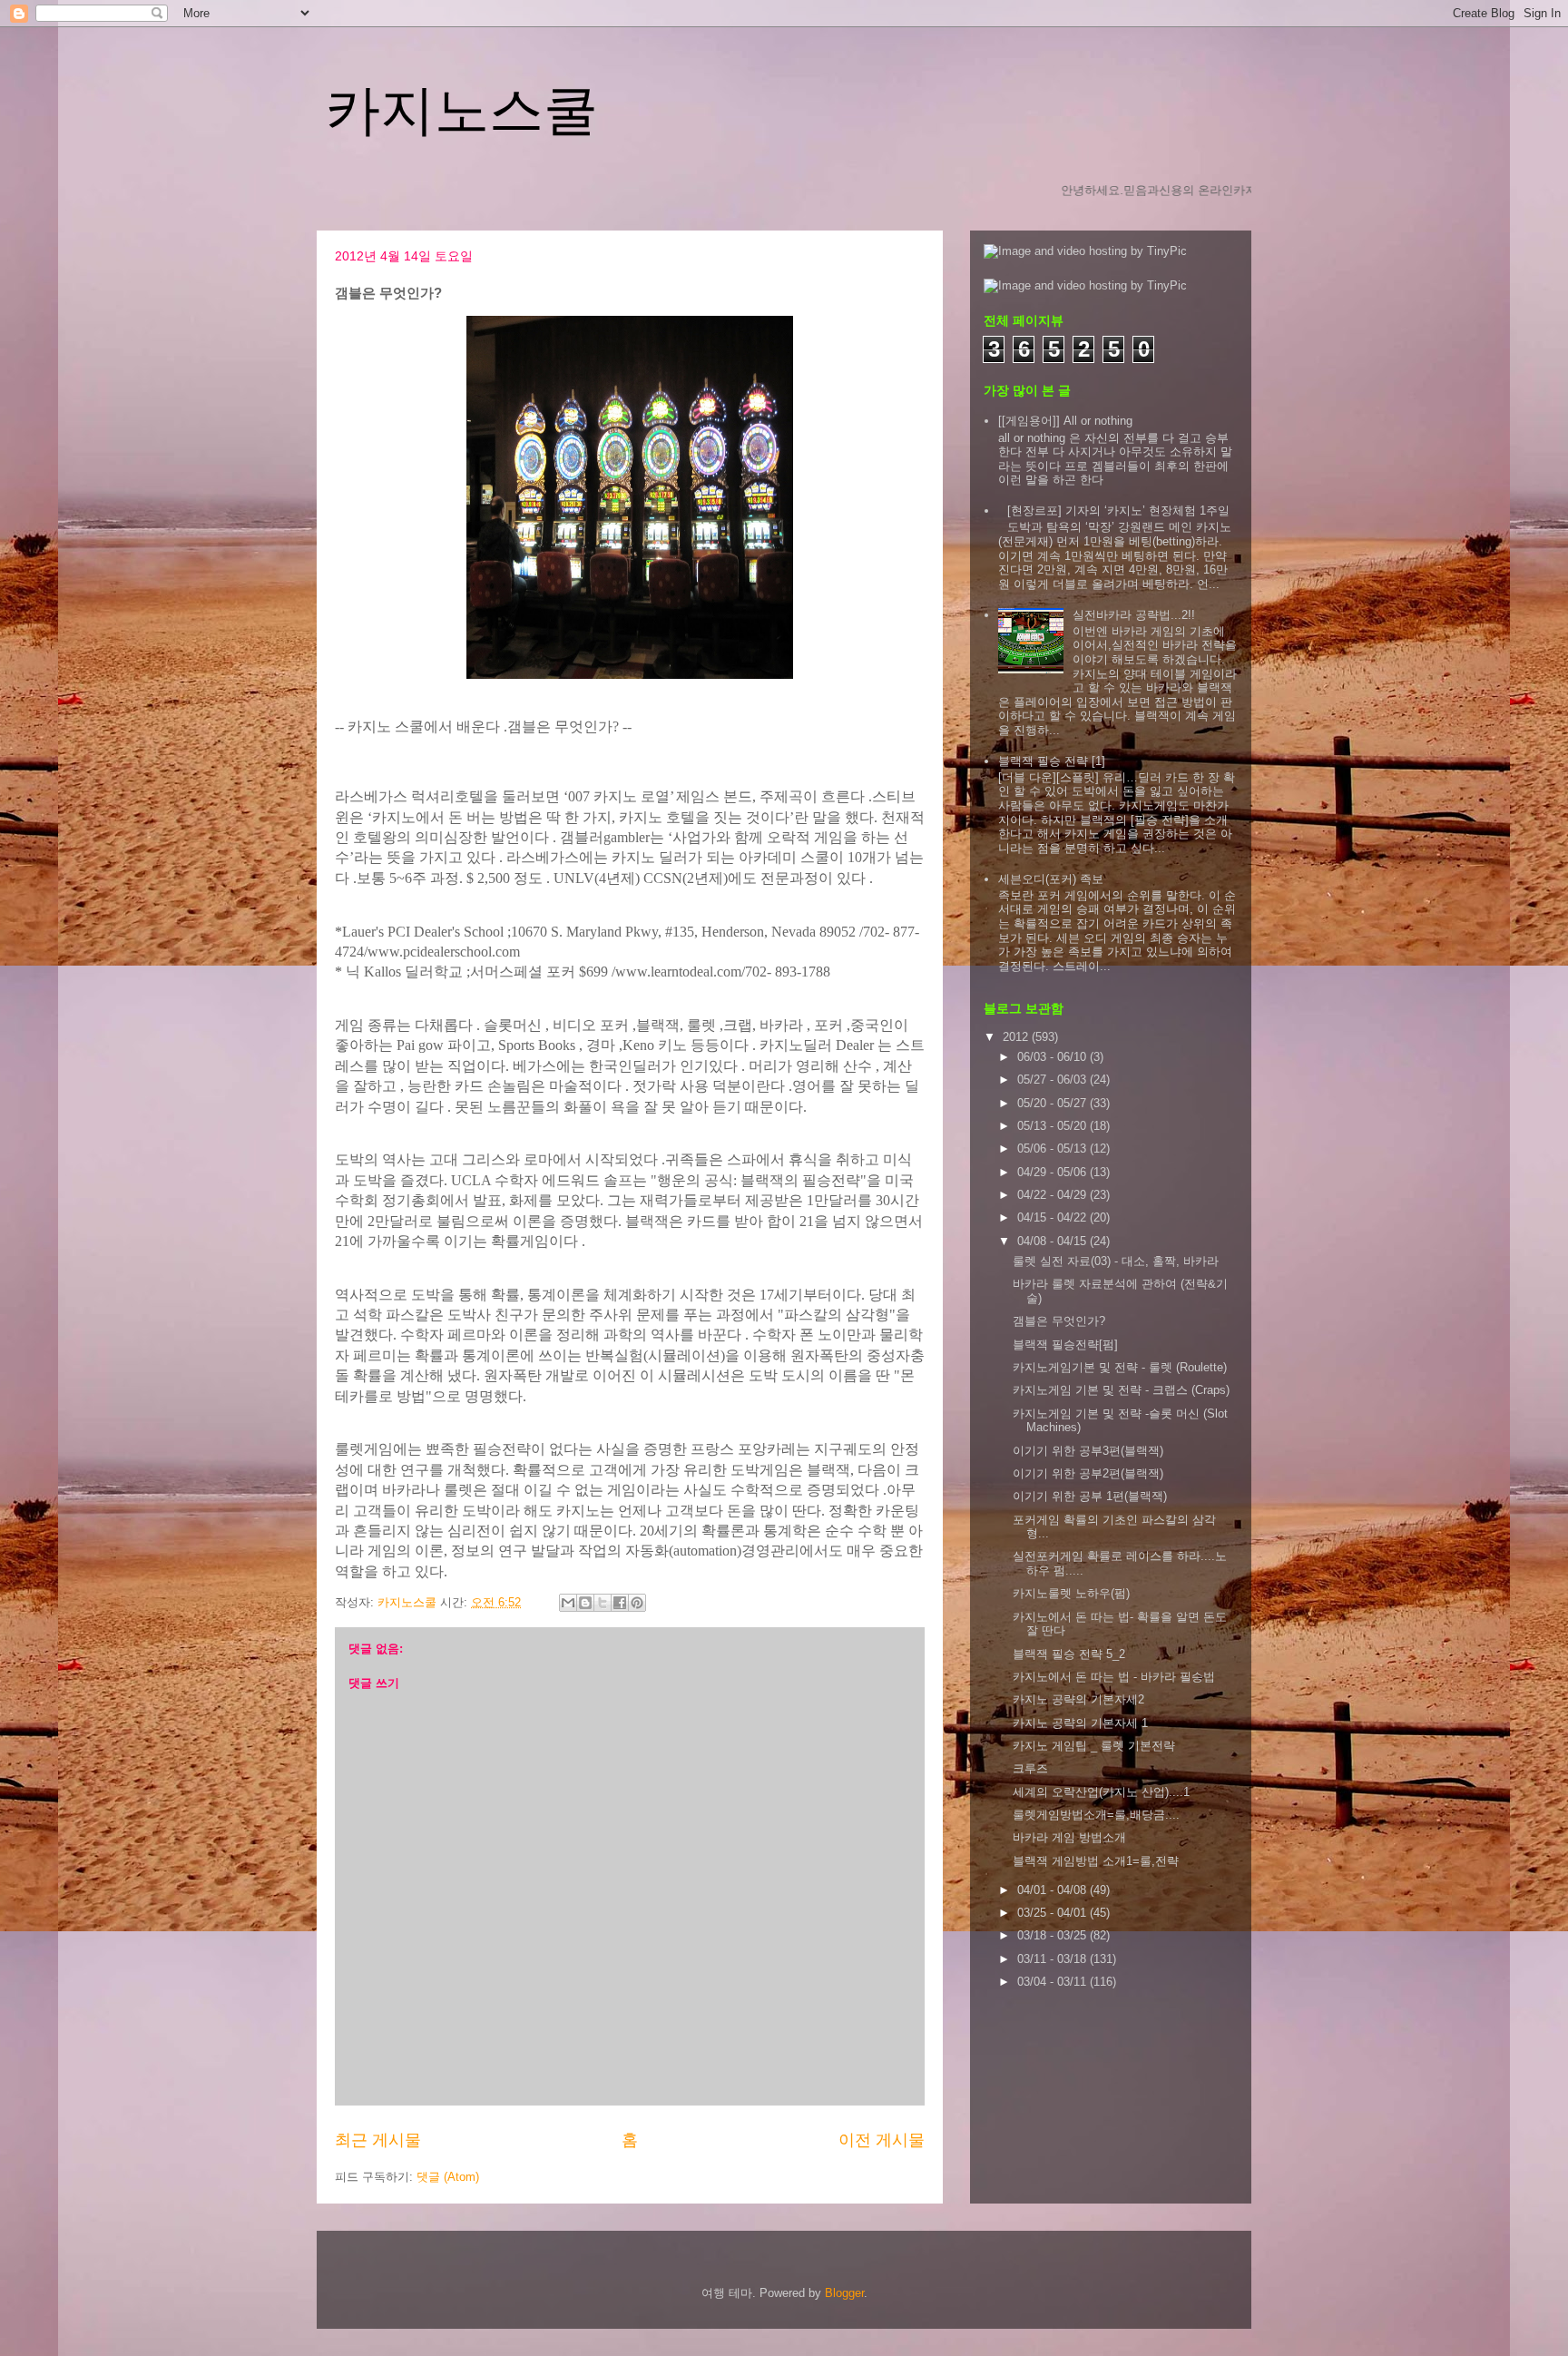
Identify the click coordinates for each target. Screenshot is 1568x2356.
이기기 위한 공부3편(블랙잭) (1088, 1451)
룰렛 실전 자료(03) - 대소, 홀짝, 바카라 (1116, 1261)
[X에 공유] (603, 1603)
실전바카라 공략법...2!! (1134, 615)
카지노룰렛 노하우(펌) (1071, 1593)
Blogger (844, 2293)
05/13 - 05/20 (1053, 1126)
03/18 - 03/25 (1053, 1935)
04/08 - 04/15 (1053, 1241)
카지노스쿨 (462, 110)
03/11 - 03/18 (1053, 1959)
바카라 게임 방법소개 (1069, 1837)
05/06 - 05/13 (1053, 1149)
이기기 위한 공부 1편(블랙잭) (1090, 1496)
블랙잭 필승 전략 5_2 (1069, 1654)
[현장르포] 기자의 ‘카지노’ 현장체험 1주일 (1118, 510)
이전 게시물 (882, 2140)
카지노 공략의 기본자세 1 (1080, 1723)
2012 (1017, 1037)
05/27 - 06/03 (1053, 1080)
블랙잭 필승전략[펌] (1065, 1345)
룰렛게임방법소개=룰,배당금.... (1096, 1815)
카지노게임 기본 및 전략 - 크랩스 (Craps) (1121, 1390)
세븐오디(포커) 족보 (1051, 879)
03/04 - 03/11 (1053, 1982)
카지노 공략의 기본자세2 (1078, 1699)
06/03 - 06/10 (1053, 1057)
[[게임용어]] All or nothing (1065, 421)
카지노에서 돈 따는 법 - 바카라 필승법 (1114, 1677)
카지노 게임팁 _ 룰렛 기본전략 (1094, 1746)
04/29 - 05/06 (1053, 1172)
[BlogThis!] (585, 1603)
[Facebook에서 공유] (620, 1603)
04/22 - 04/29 (1053, 1195)
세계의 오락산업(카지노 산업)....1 (1101, 1792)
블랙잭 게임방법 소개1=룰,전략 (1096, 1861)
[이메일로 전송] (568, 1603)
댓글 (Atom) (448, 2177)
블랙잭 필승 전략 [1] (1052, 761)
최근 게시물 (378, 2140)
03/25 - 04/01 (1053, 1913)
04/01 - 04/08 (1053, 1890)
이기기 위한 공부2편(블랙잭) (1088, 1473)
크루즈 (1030, 1768)
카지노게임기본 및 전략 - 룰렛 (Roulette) (1120, 1367)
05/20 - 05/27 (1053, 1103)
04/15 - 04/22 (1053, 1217)
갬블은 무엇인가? (1059, 1321)
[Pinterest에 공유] (637, 1603)
